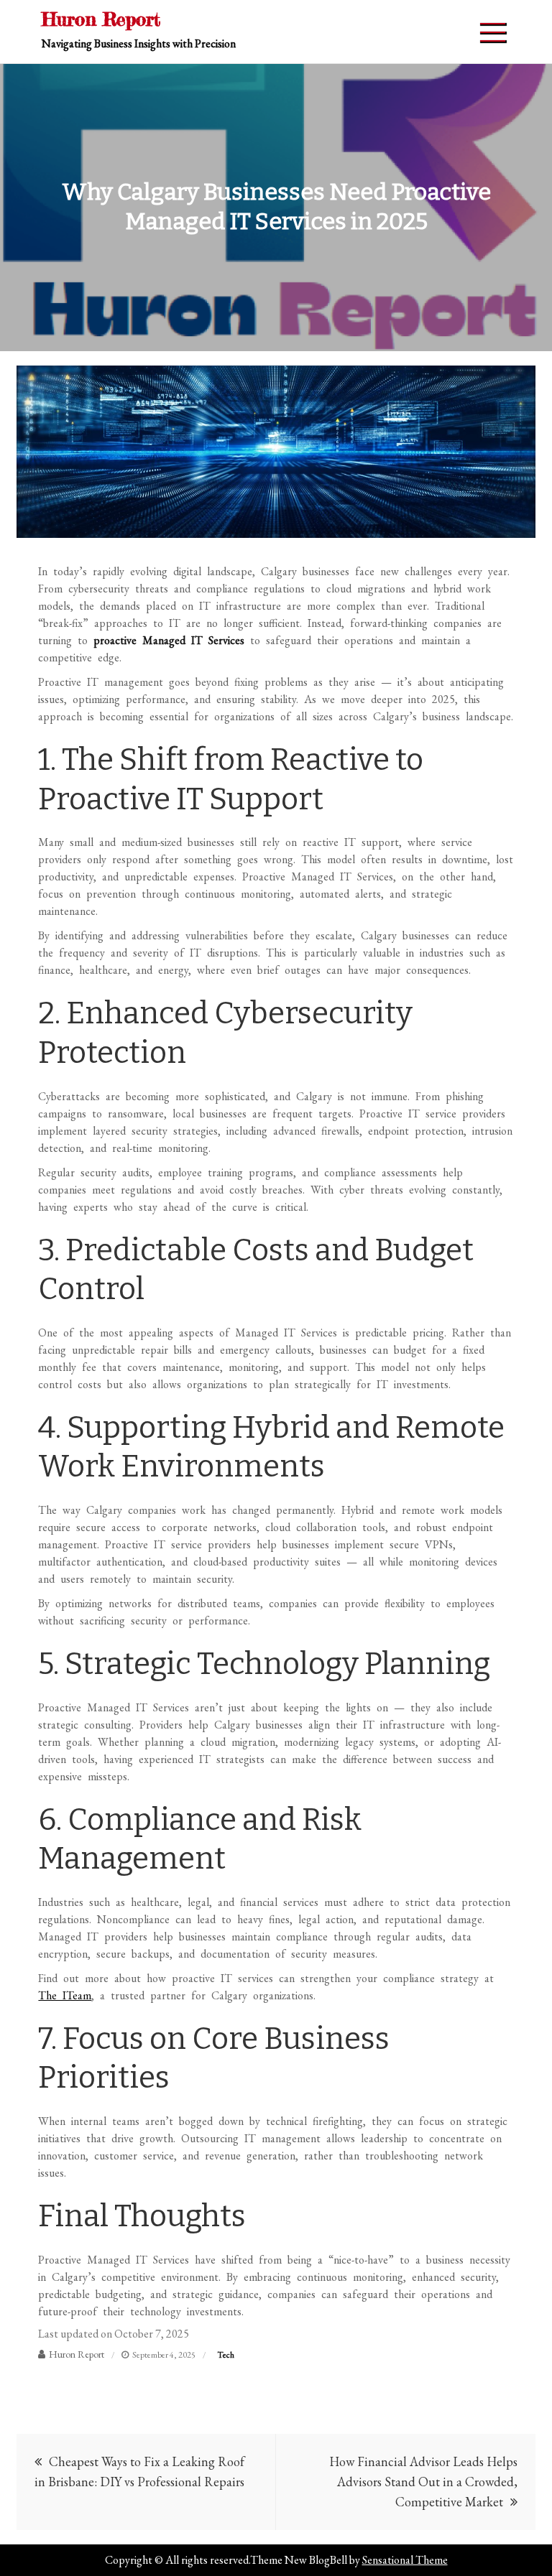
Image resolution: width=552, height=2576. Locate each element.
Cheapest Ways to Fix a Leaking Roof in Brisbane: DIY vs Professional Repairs (139, 2472)
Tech (226, 2355)
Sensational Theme (405, 2560)
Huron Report (101, 19)
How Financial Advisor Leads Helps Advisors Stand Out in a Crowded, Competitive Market (423, 2482)
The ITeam (65, 1995)
